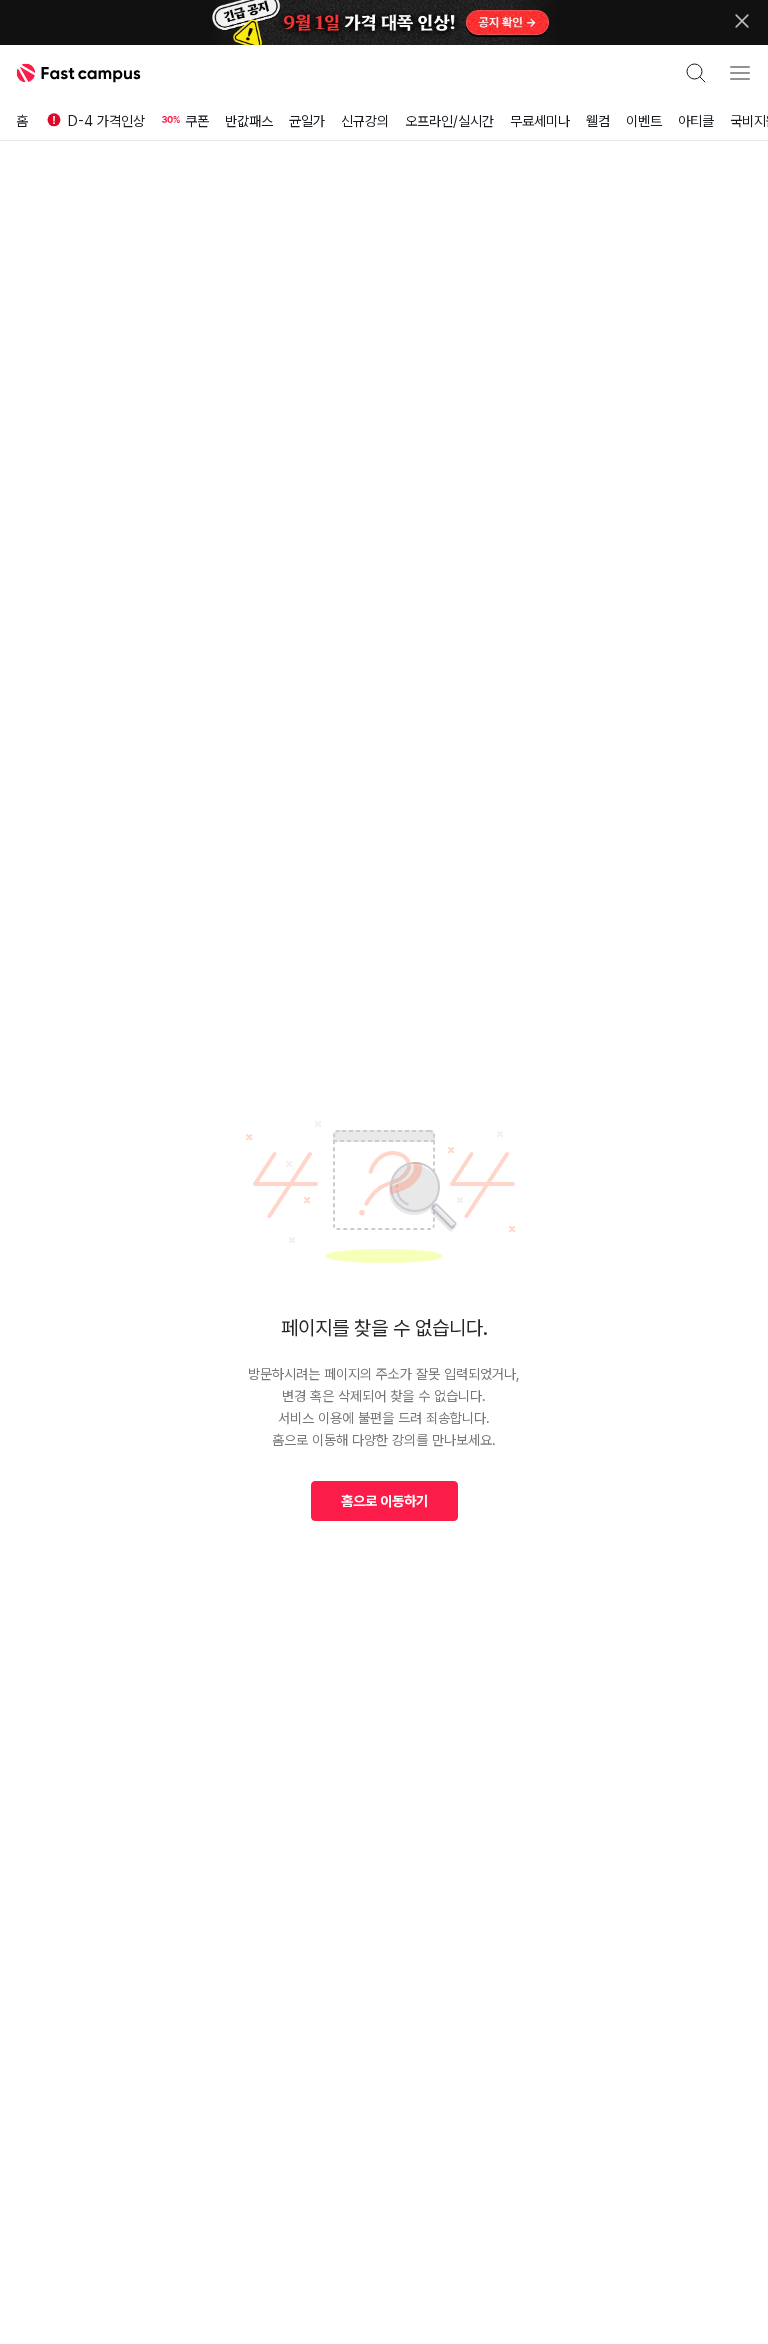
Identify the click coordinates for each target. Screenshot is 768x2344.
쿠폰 (197, 121)
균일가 (307, 121)
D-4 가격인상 (106, 121)
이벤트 (644, 121)
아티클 (696, 121)
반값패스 (249, 121)
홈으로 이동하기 (384, 1501)
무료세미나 (540, 121)
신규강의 (365, 121)
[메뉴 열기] (740, 73)
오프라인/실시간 (449, 121)
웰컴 (598, 121)
